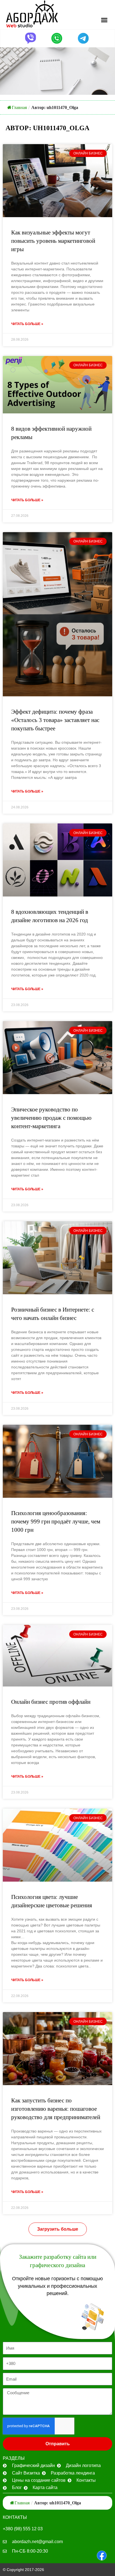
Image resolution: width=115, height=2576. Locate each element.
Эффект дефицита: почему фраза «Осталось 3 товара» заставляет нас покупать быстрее (55, 720)
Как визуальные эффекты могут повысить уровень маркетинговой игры (53, 241)
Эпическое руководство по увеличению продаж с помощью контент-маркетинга (51, 1118)
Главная (19, 107)
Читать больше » (27, 324)
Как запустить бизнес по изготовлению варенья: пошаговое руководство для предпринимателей (56, 2109)
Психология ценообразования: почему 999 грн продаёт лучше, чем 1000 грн (56, 1521)
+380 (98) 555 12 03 (23, 2529)
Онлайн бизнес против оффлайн (51, 1702)
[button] (104, 20)
